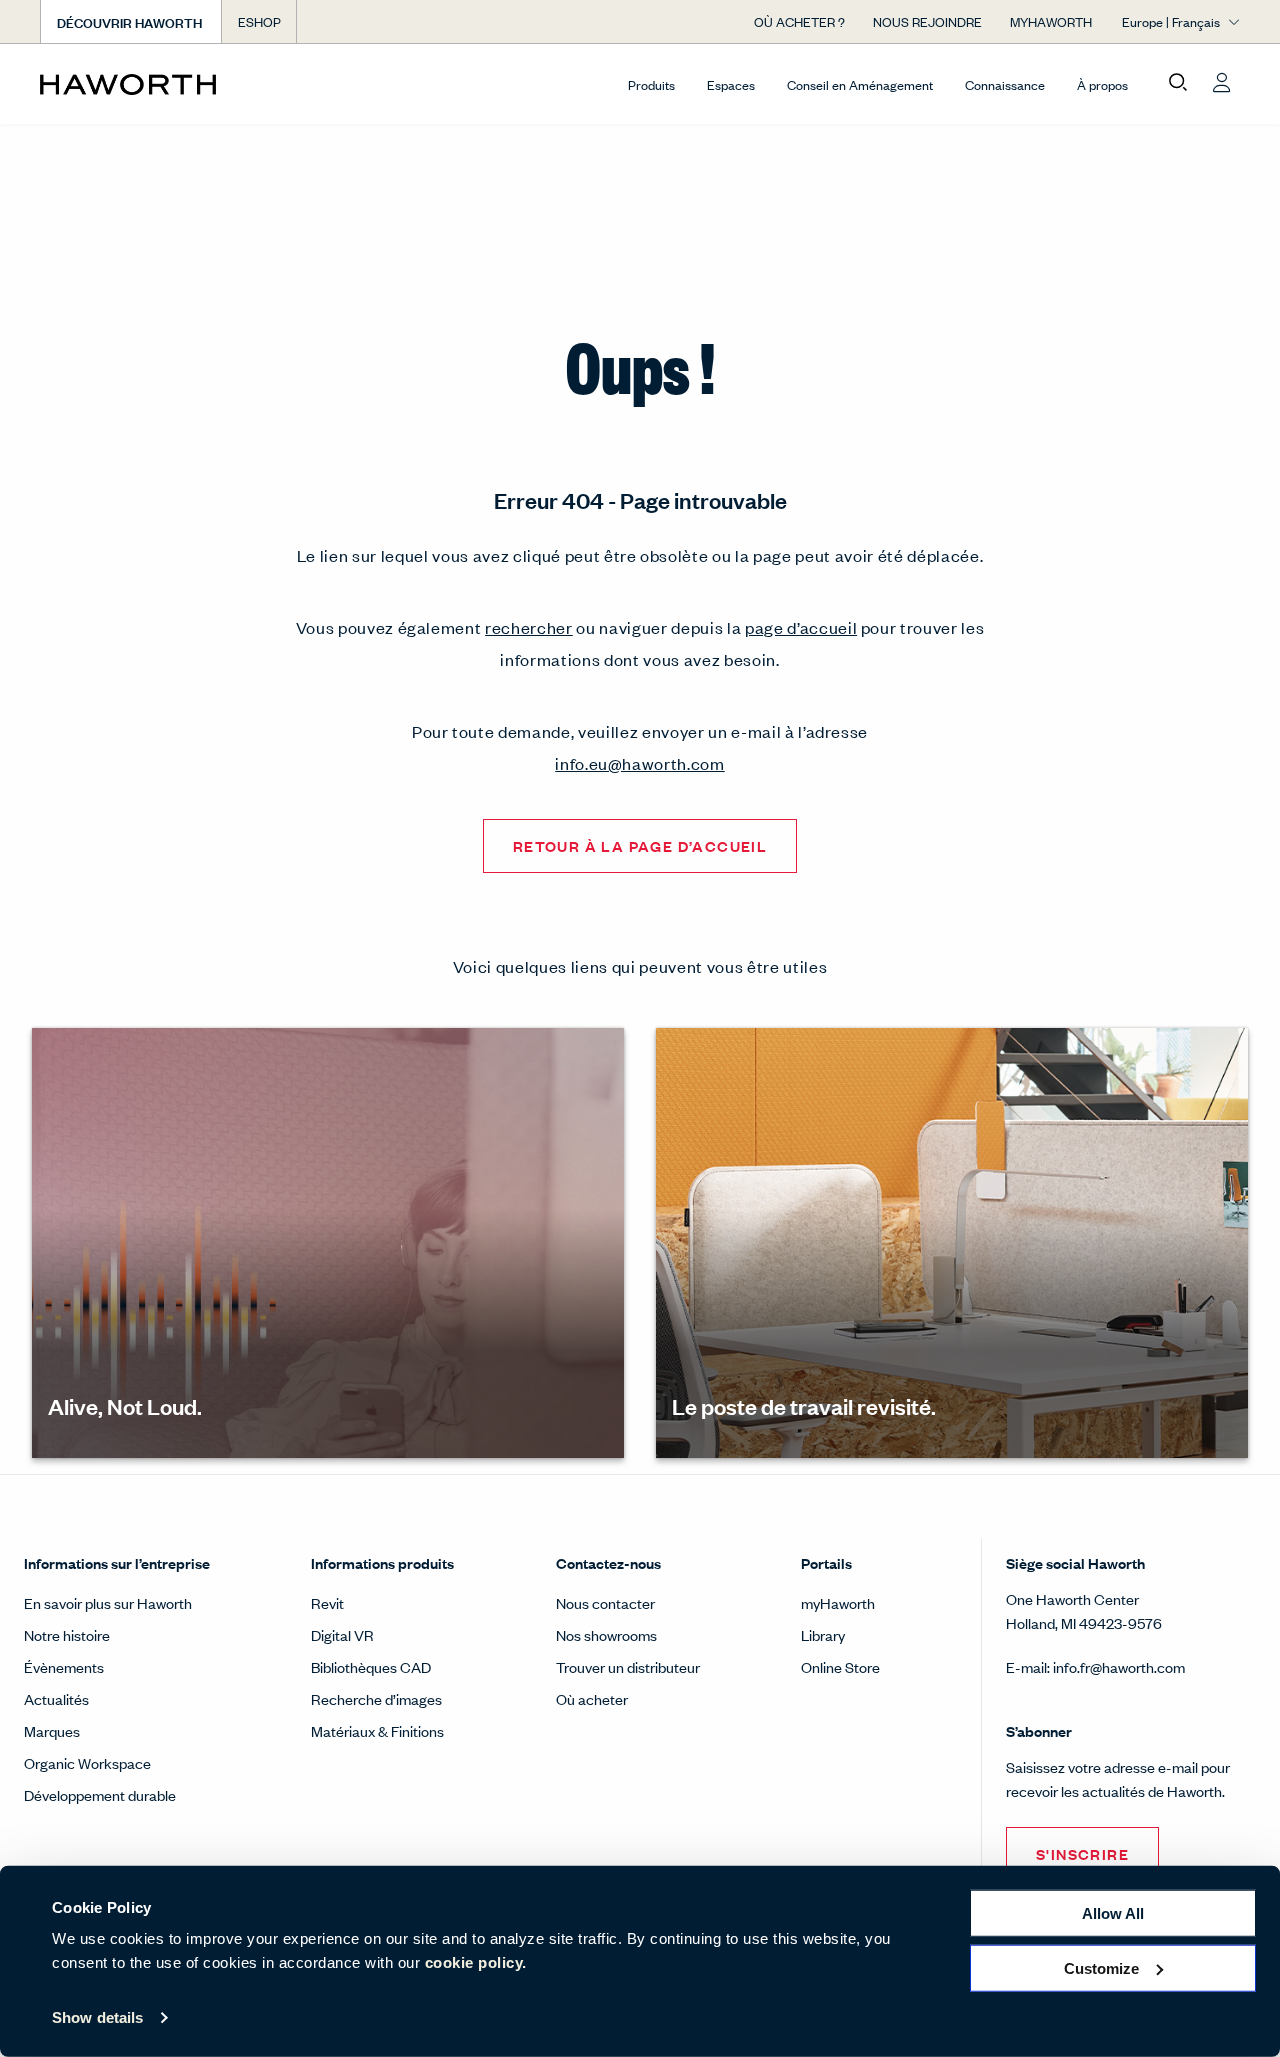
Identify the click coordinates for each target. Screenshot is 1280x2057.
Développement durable (100, 1794)
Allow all (1113, 1913)
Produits (651, 84)
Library (823, 1634)
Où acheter (592, 1698)
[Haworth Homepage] (160, 84)
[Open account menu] (1222, 83)
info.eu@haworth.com (640, 763)
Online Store (840, 1666)
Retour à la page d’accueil (640, 845)
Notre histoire (67, 1634)
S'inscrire (1082, 1853)
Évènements (64, 1666)
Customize (1101, 1967)
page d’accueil (801, 627)
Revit (327, 1602)
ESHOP (259, 21)
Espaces (731, 84)
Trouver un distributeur (628, 1666)
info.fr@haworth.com (1119, 1666)
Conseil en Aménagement (860, 84)
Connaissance (1005, 84)
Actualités (56, 1698)
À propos (1102, 84)
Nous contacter (605, 1602)
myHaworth (838, 1602)
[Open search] (1178, 83)
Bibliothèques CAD (371, 1666)
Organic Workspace (87, 1762)
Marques (52, 1730)
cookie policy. (476, 1962)
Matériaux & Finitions (377, 1730)
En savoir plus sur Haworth (108, 1602)
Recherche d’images (376, 1698)
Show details (97, 2017)
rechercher (529, 627)
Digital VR (342, 1634)
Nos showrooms (606, 1634)
